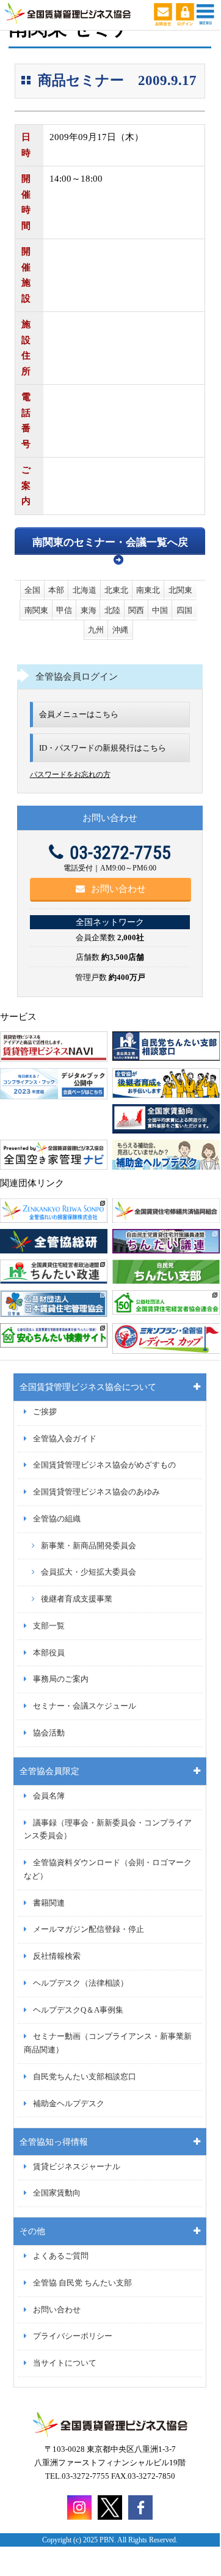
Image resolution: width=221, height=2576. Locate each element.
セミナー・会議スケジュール (85, 1706)
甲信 (64, 610)
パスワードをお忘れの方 (70, 774)
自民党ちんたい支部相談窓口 (85, 2077)
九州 (96, 630)
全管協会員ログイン (77, 677)
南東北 (148, 590)
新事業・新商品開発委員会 (89, 1546)
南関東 (36, 610)
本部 (56, 590)
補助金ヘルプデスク (69, 2104)
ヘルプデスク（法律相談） (81, 1983)
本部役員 (49, 1653)
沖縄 (120, 630)
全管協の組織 (57, 1519)
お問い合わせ (118, 889)
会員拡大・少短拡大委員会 (89, 1572)
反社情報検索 (57, 1956)
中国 (160, 610)
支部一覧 (49, 1626)
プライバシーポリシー (73, 2336)
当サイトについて (65, 2363)
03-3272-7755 (120, 852)
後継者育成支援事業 (77, 1599)
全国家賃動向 (57, 2193)
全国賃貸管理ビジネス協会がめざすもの (104, 1465)
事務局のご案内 (61, 1679)
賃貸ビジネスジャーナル (77, 2167)
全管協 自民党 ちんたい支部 (82, 2283)
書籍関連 (49, 1903)
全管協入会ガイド (65, 1439)
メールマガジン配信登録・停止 (89, 1929)
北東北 (116, 590)
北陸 (112, 610)
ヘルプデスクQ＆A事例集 (78, 2010)
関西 (136, 610)
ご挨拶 (45, 1412)
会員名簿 (49, 1796)
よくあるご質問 (61, 2256)
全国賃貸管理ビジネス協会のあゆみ (96, 1492)
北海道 (85, 590)
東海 (89, 610)
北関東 (180, 590)
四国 (184, 610)
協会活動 (49, 1733)
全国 (32, 590)
